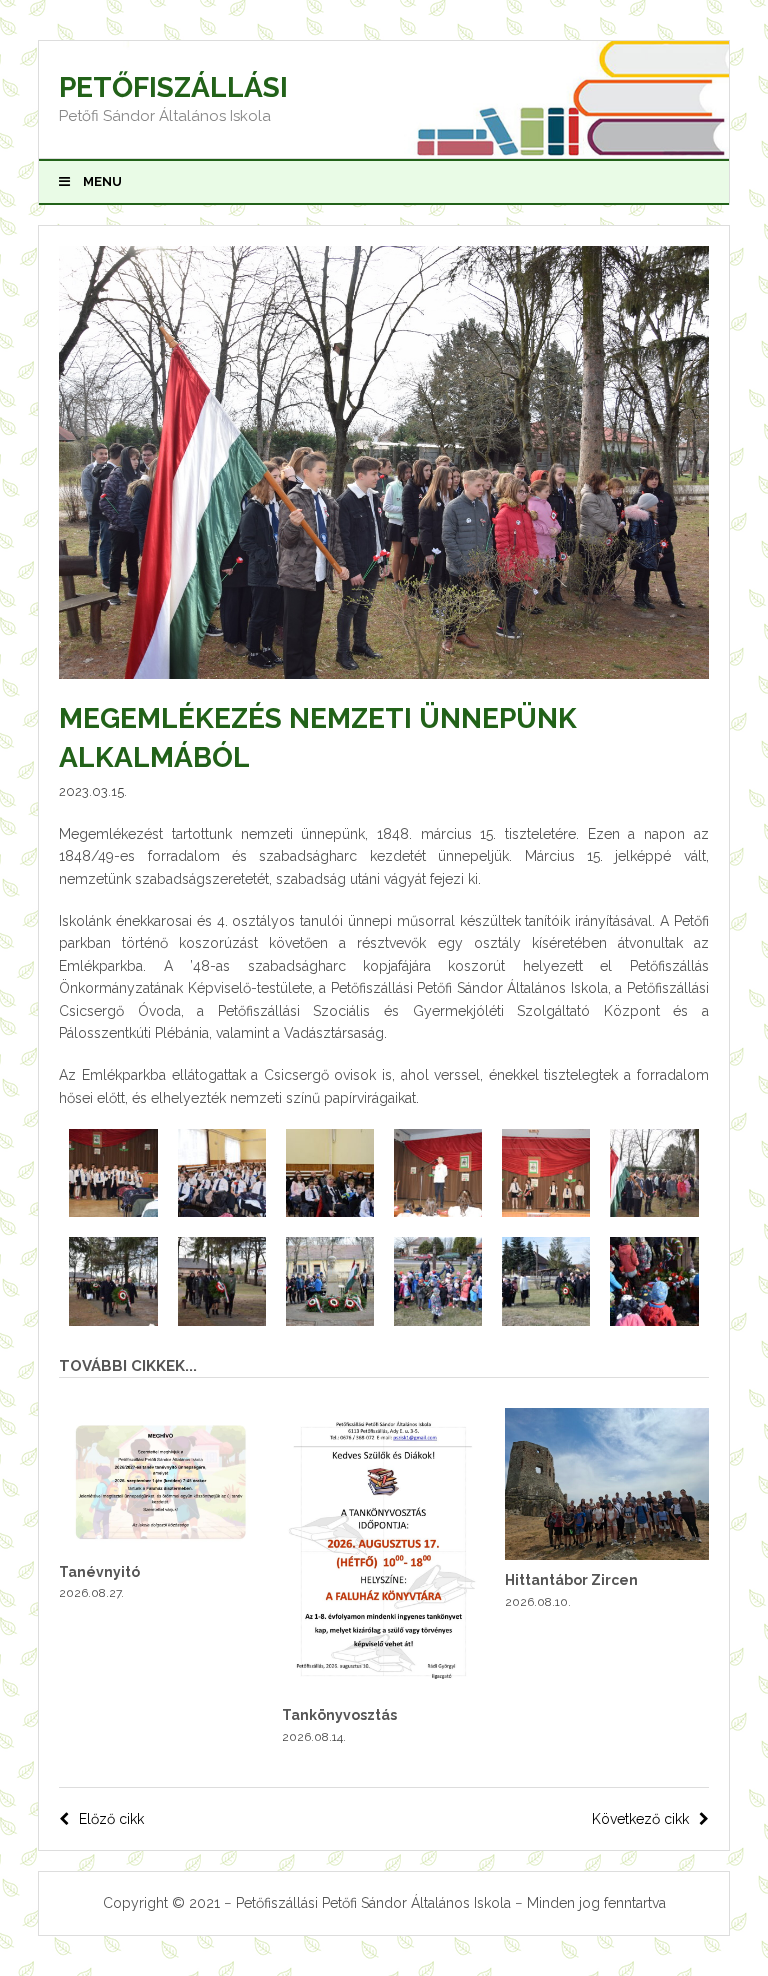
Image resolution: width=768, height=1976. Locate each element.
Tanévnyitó (99, 1572)
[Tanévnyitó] (160, 1546)
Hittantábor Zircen (571, 1580)
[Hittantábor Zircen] (606, 1555)
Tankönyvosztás (339, 1715)
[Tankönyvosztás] (383, 1690)
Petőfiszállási (173, 87)
